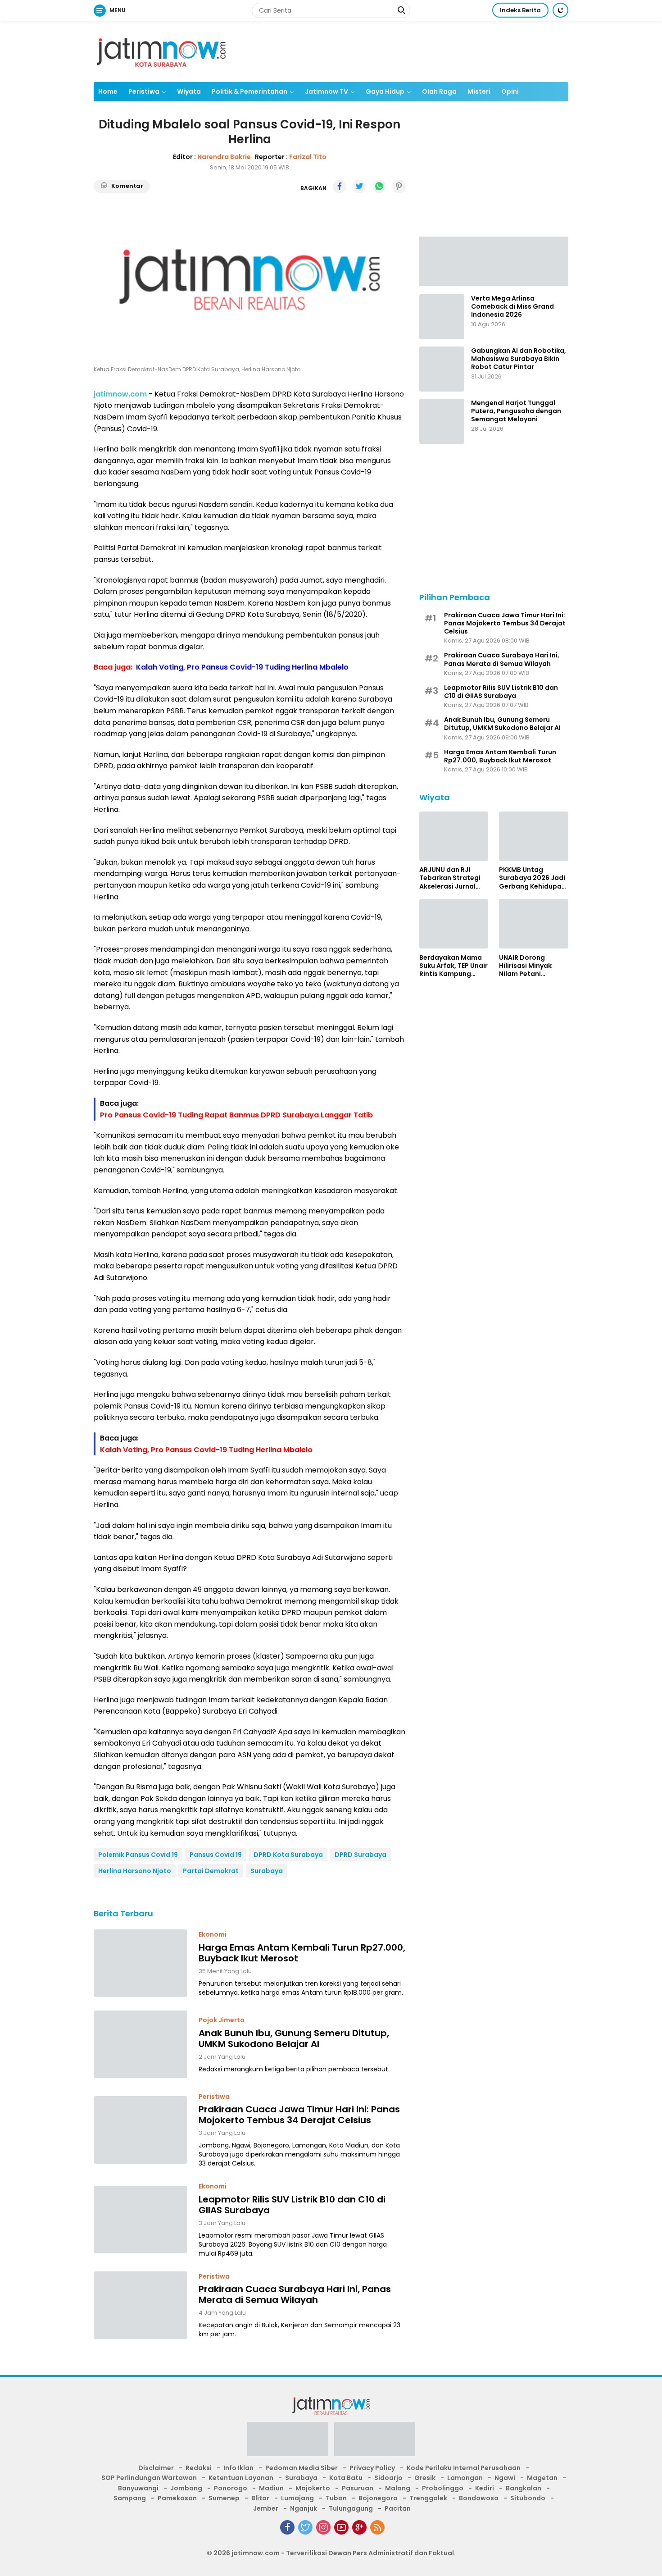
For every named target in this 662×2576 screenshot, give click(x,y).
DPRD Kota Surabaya (288, 1855)
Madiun (271, 2488)
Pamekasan (177, 2498)
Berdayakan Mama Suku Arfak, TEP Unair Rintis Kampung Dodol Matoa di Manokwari (453, 965)
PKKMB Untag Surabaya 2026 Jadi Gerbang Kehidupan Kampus (532, 878)
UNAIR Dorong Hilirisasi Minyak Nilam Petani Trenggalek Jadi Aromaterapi (526, 965)
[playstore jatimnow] (288, 2442)
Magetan (542, 2478)
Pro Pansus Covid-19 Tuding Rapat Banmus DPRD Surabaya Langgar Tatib (236, 1115)
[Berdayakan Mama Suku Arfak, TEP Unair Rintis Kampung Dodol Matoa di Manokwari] (454, 924)
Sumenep (224, 2498)
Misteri (479, 91)
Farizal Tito (308, 157)
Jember (266, 2508)
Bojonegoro (378, 2498)
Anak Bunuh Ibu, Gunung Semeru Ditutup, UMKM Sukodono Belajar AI (294, 2038)
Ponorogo (231, 2488)
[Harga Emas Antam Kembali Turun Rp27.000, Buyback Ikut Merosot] (141, 1963)
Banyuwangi (138, 2488)
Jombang (186, 2488)
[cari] (401, 11)
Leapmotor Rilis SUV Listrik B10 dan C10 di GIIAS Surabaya (292, 2205)
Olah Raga (439, 91)
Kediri (485, 2488)
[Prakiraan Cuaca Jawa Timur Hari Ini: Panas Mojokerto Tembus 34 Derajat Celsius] (141, 2130)
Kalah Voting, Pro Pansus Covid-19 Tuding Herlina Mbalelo (242, 667)
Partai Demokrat (211, 1871)
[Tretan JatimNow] (494, 260)
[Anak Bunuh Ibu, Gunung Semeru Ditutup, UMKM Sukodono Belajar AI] (141, 2044)
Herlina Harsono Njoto (135, 1871)
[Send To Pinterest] (399, 187)
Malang (398, 2488)
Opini (510, 91)
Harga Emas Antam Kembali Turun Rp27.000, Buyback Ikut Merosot (302, 1953)
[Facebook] (287, 2527)
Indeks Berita (520, 10)
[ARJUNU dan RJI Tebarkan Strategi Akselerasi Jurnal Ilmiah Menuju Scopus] (454, 836)
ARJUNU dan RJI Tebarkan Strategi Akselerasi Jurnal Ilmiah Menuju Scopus (450, 878)
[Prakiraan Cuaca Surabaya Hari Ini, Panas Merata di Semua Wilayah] (141, 2305)
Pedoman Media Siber (302, 2468)
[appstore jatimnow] (375, 2442)
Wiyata (189, 91)
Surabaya (267, 1871)
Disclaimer (156, 2468)
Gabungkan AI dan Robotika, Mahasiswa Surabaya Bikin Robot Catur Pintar (519, 359)
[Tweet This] (359, 187)
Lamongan (465, 2478)
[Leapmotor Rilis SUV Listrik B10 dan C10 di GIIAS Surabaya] (141, 2220)
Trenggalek (428, 2498)
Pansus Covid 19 (216, 1855)
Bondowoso (479, 2498)
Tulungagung (351, 2508)
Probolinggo (443, 2488)
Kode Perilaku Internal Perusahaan (464, 2468)
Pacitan (398, 2508)
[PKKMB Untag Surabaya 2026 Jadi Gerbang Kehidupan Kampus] (534, 836)
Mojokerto (313, 2488)
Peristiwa (144, 91)
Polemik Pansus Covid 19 (138, 1855)
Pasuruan (358, 2488)
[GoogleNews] (359, 2527)
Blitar (260, 2498)
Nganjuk (304, 2508)
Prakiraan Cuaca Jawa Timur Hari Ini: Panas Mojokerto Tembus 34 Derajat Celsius (299, 2115)
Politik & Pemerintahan (249, 91)
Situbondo (528, 2498)
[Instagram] (323, 2527)
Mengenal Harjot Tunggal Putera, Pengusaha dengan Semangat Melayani (516, 411)
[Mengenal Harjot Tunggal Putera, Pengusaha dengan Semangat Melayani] (442, 421)
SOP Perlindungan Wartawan (149, 2478)
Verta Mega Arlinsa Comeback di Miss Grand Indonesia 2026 (512, 307)
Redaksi (199, 2468)
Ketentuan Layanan (241, 2478)
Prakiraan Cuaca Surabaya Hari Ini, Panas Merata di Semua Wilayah (295, 2294)
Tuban (336, 2498)
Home (108, 91)
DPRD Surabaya (360, 1855)
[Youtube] (341, 2527)
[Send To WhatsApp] (379, 187)
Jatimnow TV (326, 91)
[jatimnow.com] (161, 51)
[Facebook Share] (340, 187)
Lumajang (297, 2498)
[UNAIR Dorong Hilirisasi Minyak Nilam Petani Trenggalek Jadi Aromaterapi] (534, 924)
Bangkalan (524, 2488)
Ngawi (505, 2478)
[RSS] (377, 2527)
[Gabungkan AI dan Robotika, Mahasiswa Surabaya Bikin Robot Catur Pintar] (442, 369)
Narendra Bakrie (224, 157)
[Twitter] (305, 2527)
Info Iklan (238, 2468)
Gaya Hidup (385, 91)
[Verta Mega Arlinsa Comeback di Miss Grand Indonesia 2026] (442, 317)
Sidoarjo (388, 2478)
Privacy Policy (372, 2468)
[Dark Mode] (560, 10)
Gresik (425, 2478)
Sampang (130, 2498)
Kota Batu (346, 2478)
